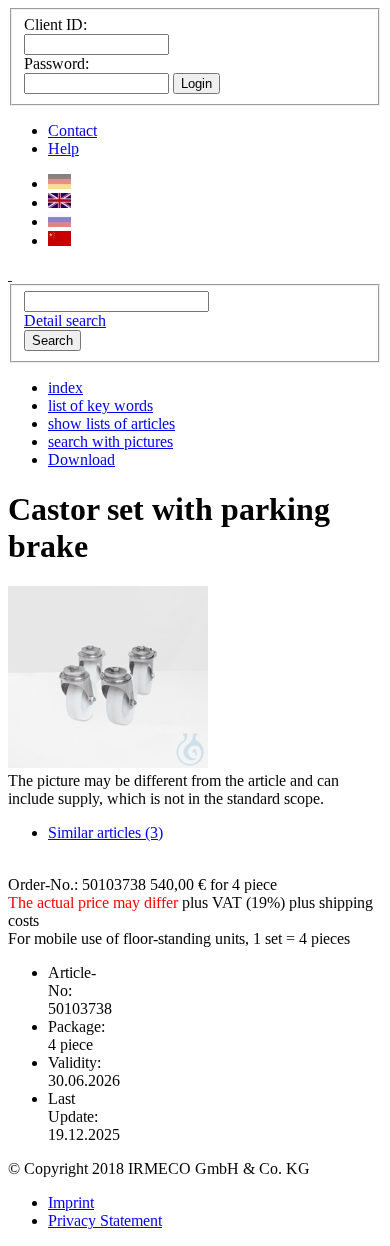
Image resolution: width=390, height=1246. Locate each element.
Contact (72, 130)
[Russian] (59, 221)
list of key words (100, 405)
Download (81, 459)
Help (63, 148)
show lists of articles (111, 423)
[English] (59, 202)
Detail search (65, 320)
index (65, 387)
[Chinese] (59, 240)
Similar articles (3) (105, 832)
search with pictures (110, 441)
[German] (59, 183)
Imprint (71, 1202)
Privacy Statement (105, 1220)
